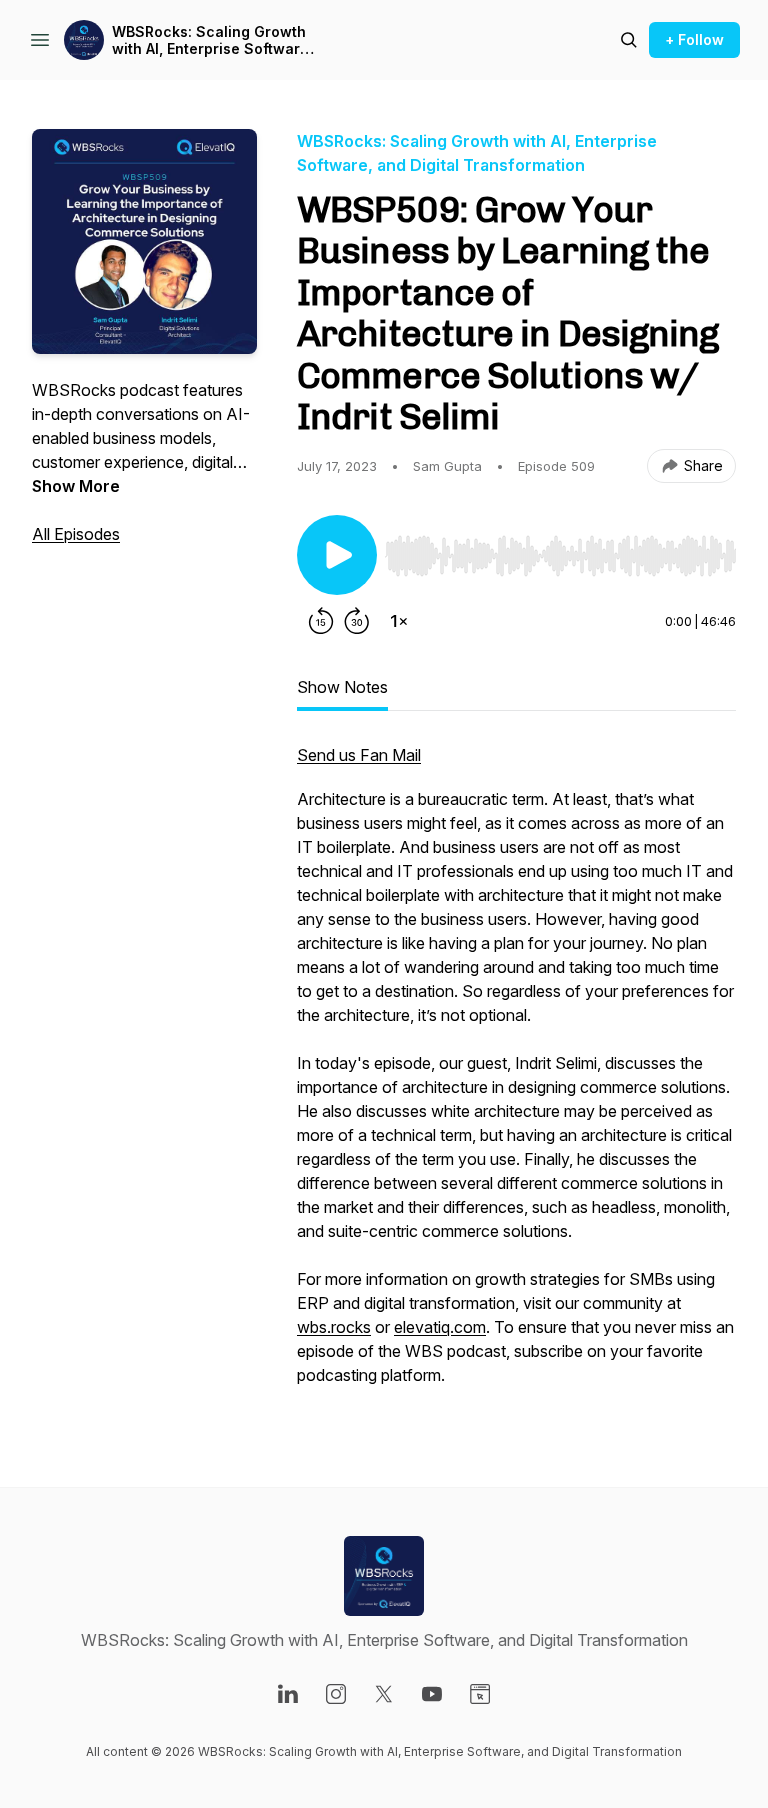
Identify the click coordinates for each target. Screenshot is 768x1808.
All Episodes (76, 534)
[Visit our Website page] (480, 1694)
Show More (76, 486)
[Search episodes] (629, 40)
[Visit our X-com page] (384, 1694)
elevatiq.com (440, 1327)
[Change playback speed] (399, 621)
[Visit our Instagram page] (336, 1694)
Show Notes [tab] (342, 687)
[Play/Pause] (337, 555)
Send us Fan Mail (359, 755)
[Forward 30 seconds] (357, 621)
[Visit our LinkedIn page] (288, 1694)
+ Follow (694, 39)
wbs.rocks (334, 1327)
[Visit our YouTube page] (432, 1694)
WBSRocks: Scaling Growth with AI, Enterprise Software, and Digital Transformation (212, 40)
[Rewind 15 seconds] (321, 621)
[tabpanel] (516, 1075)
